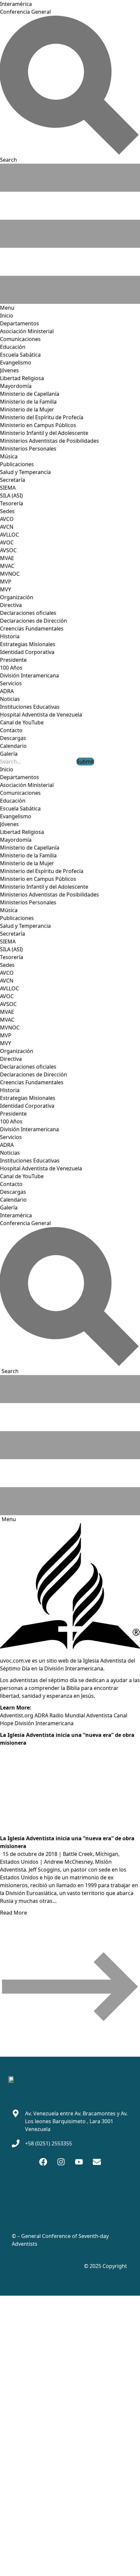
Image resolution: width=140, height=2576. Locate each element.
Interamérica (16, 4)
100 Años (11, 668)
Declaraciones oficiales (28, 613)
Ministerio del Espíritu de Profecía (42, 417)
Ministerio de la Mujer (27, 409)
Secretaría (13, 480)
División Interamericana (29, 675)
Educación (13, 347)
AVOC (7, 542)
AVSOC (8, 550)
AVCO (7, 519)
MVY (6, 589)
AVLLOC (9, 535)
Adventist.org (17, 1715)
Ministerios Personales (28, 449)
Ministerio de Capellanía (30, 394)
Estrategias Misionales (28, 644)
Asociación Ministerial (27, 331)
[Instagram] (61, 2162)
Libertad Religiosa (22, 378)
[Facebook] (43, 2162)
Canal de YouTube (22, 722)
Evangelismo (16, 363)
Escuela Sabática (20, 355)
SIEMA (8, 488)
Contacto (11, 730)
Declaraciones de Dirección (34, 621)
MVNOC (10, 574)
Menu (9, 1519)
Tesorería (12, 503)
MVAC (7, 566)
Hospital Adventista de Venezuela (41, 715)
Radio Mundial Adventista (81, 1715)
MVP (6, 582)
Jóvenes (9, 370)
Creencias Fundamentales (32, 629)
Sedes (7, 511)
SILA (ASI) (11, 496)
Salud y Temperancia (25, 472)
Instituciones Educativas (30, 707)
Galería (9, 754)
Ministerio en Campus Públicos (38, 425)
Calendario (13, 746)
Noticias (10, 699)
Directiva (11, 605)
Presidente (13, 660)
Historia (10, 636)
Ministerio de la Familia (28, 402)
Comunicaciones (20, 339)
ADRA (7, 691)
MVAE (7, 558)
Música (9, 456)
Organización (17, 597)
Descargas (13, 738)
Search (10, 1371)
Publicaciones (17, 464)
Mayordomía (16, 386)
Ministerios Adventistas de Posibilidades (49, 441)
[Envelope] (97, 2162)
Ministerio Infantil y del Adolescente (44, 433)
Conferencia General (25, 12)
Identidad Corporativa (27, 652)
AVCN (7, 527)
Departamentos (20, 323)
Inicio (7, 316)
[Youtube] (79, 2162)
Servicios (11, 683)
